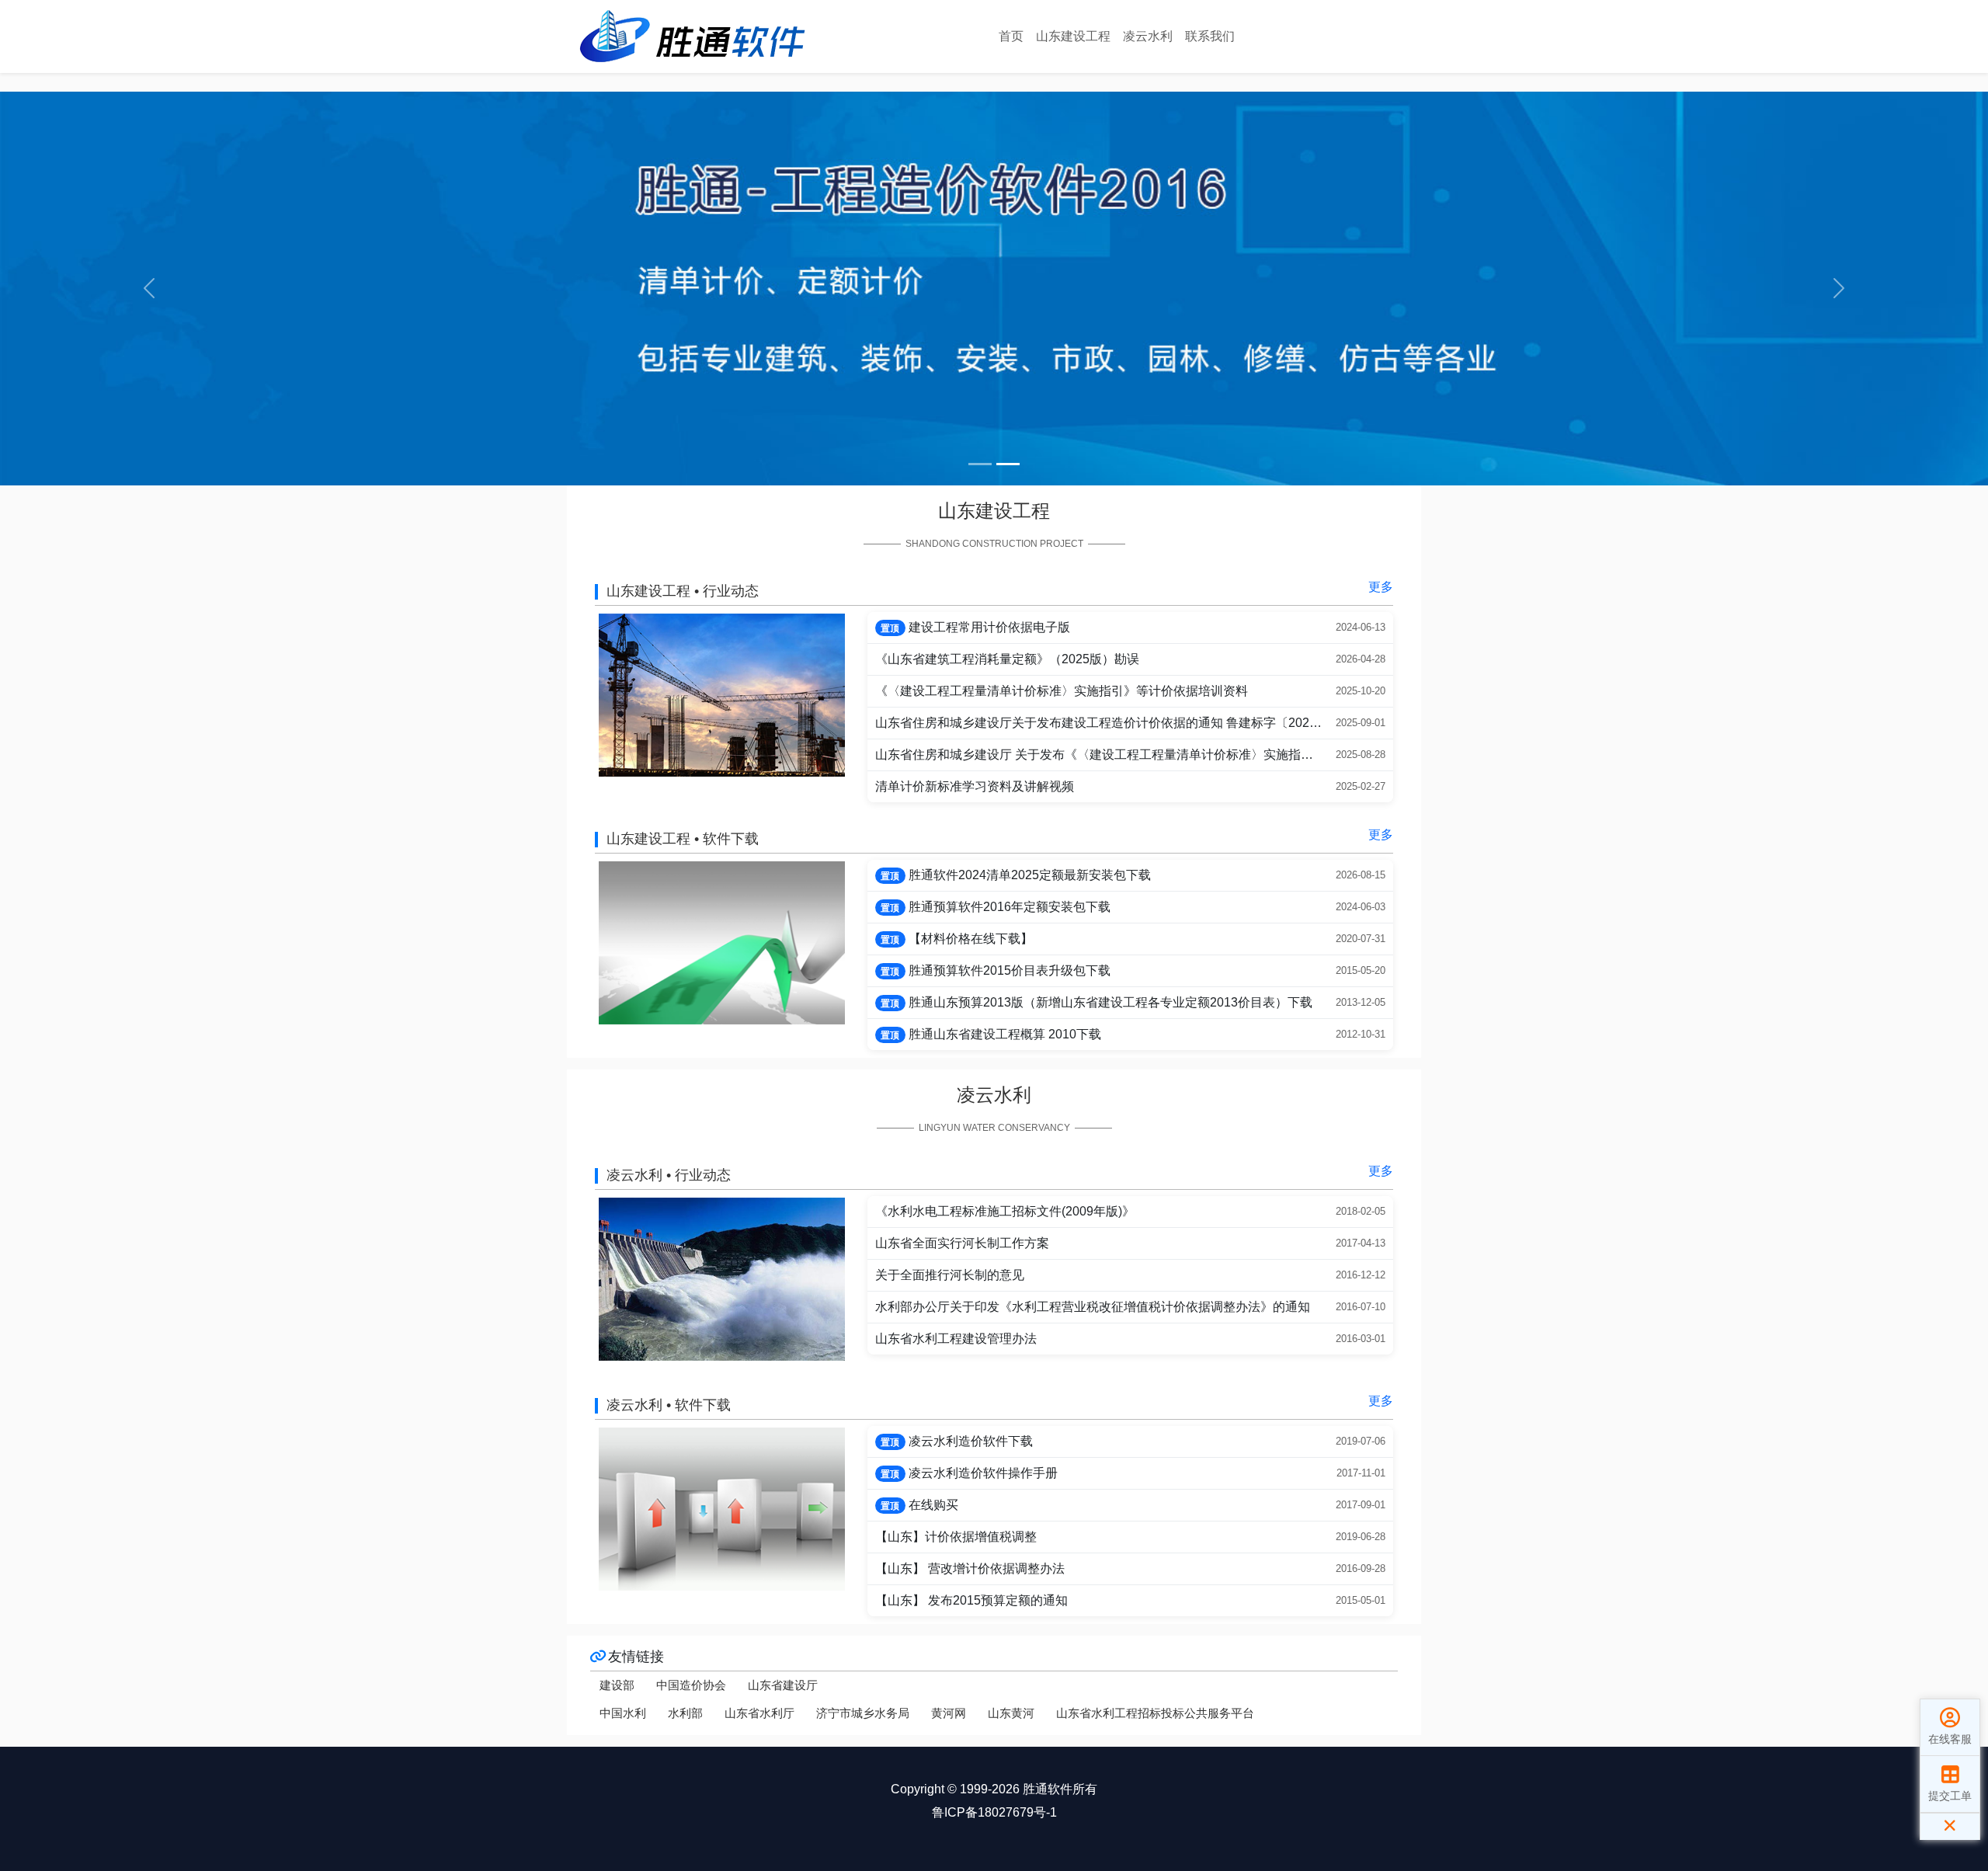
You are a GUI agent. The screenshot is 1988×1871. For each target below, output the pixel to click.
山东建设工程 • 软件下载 (683, 839)
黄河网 (949, 1713)
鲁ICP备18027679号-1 (994, 1812)
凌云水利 (1148, 36)
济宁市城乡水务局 (863, 1713)
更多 (1381, 587)
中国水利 (623, 1713)
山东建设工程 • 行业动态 (683, 591)
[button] (149, 289)
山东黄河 (1011, 1713)
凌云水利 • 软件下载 (669, 1405)
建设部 (617, 1685)
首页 (1011, 36)
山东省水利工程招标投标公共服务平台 (1155, 1713)
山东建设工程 (1073, 36)
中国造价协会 (691, 1685)
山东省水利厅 (759, 1713)
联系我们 (1210, 36)
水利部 (685, 1713)
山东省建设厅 (783, 1685)
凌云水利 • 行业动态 (669, 1175)
